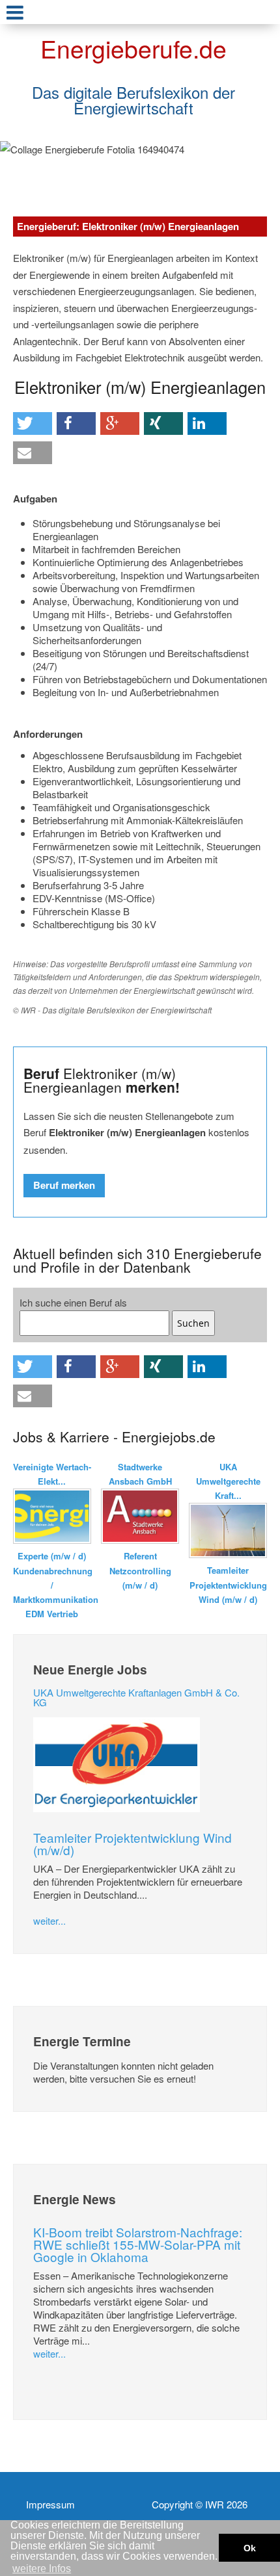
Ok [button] (250, 2548)
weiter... (49, 1920)
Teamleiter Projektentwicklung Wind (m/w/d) (133, 1843)
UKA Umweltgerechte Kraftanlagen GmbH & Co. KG (136, 1697)
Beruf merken (64, 1185)
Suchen (193, 1323)
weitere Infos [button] (42, 2569)
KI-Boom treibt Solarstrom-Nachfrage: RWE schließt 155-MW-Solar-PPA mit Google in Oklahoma (138, 2244)
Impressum (50, 2504)
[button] (33, 423)
